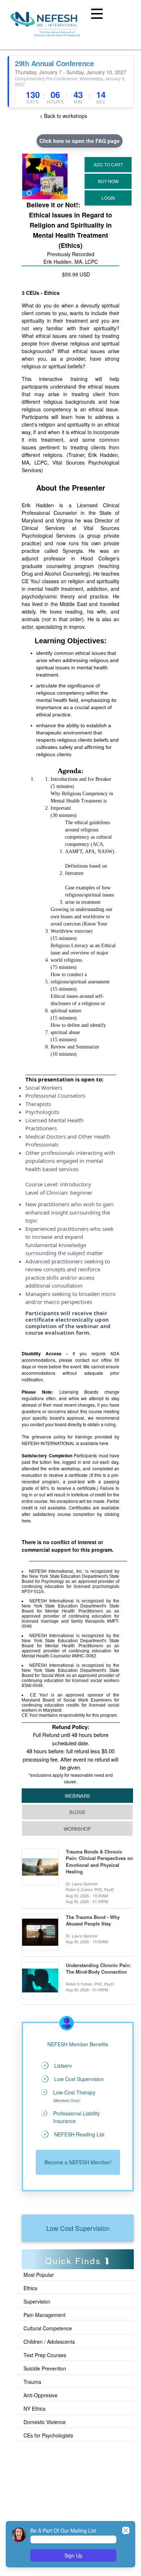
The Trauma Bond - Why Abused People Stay (93, 1920)
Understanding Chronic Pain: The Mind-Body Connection (98, 1969)
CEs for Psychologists (48, 2435)
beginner (81, 1192)
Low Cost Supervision (78, 2228)
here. (27, 1520)
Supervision (37, 2301)
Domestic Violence (45, 2422)
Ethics (30, 2288)
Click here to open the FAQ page (80, 141)
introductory (76, 1184)
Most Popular (39, 2275)
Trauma (32, 2382)
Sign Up (73, 2555)
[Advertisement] (54, 2475)
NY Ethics (35, 2408)
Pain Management (44, 2315)
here (104, 1443)
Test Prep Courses (45, 2355)
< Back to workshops (63, 116)
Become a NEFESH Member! (78, 2162)
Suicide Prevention (45, 2368)
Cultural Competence (48, 2328)
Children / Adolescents (49, 2342)
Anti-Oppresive (40, 2395)
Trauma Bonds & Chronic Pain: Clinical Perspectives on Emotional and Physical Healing (99, 1862)
